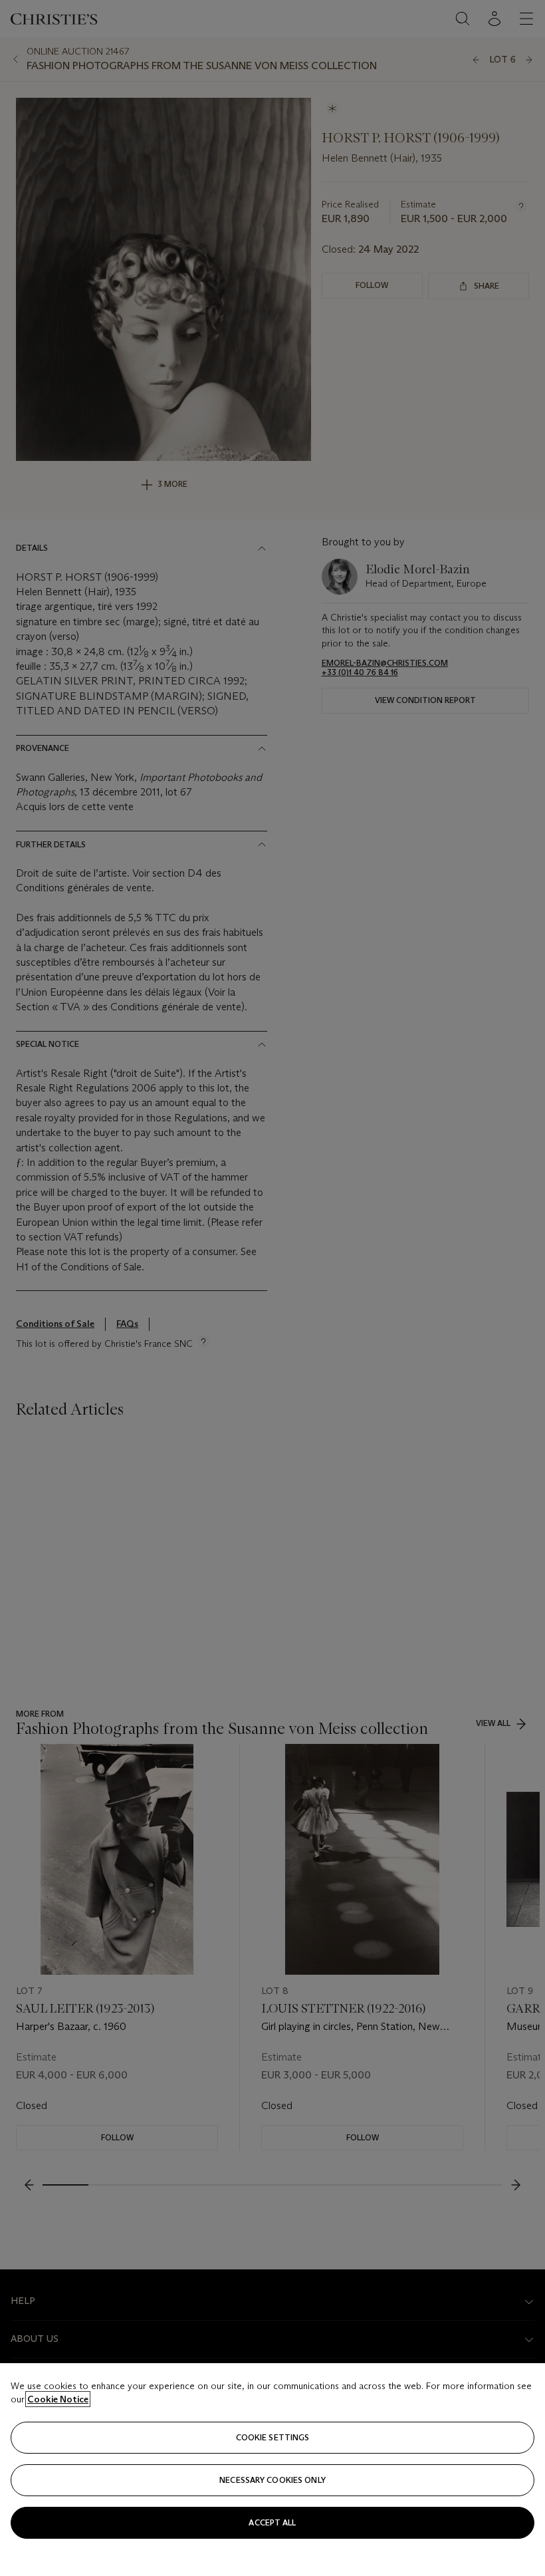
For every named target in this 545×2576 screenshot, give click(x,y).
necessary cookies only (272, 2480)
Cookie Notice (58, 2399)
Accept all (272, 2522)
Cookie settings (273, 2437)
